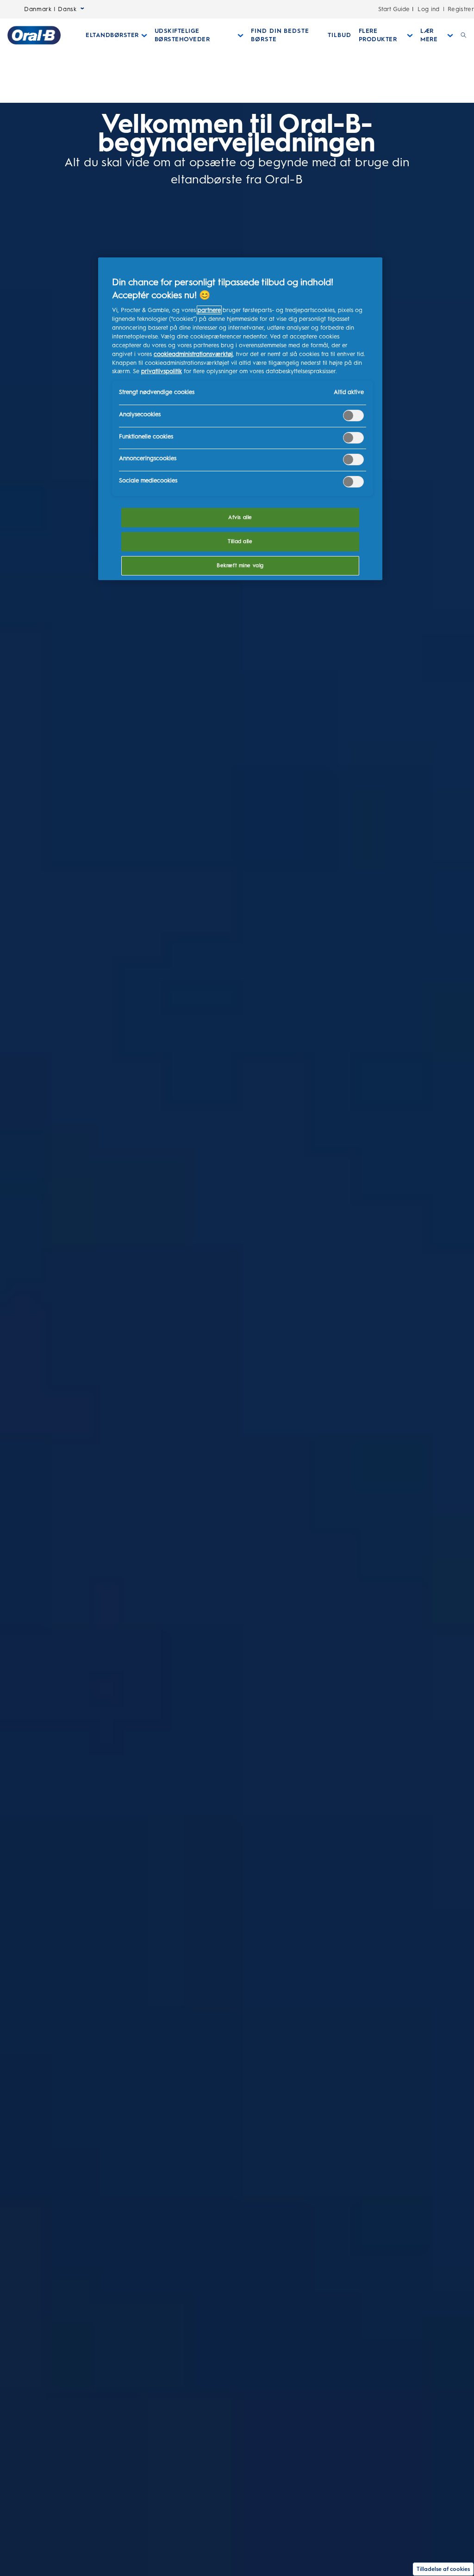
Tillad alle (240, 541)
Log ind (429, 9)
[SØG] (464, 35)
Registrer (461, 9)
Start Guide (394, 9)
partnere (209, 310)
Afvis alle (240, 517)
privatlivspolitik (162, 371)
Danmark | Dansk (50, 9)
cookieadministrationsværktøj (193, 354)
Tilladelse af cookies (443, 2569)
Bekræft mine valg (240, 565)
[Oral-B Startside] (34, 35)
